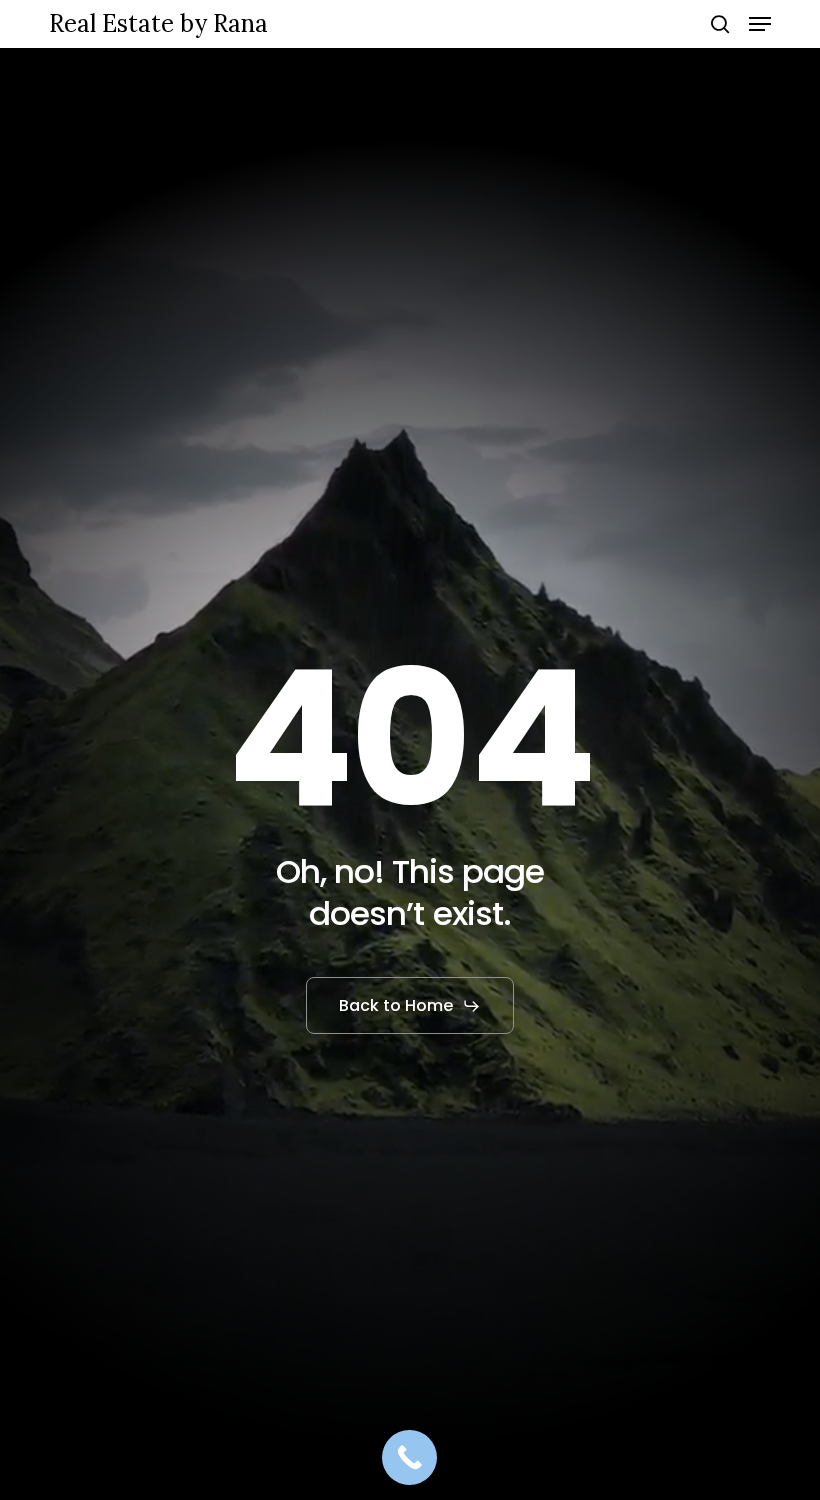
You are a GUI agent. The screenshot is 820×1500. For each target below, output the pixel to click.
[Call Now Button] (409, 1457)
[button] (760, 24)
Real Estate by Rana (158, 24)
